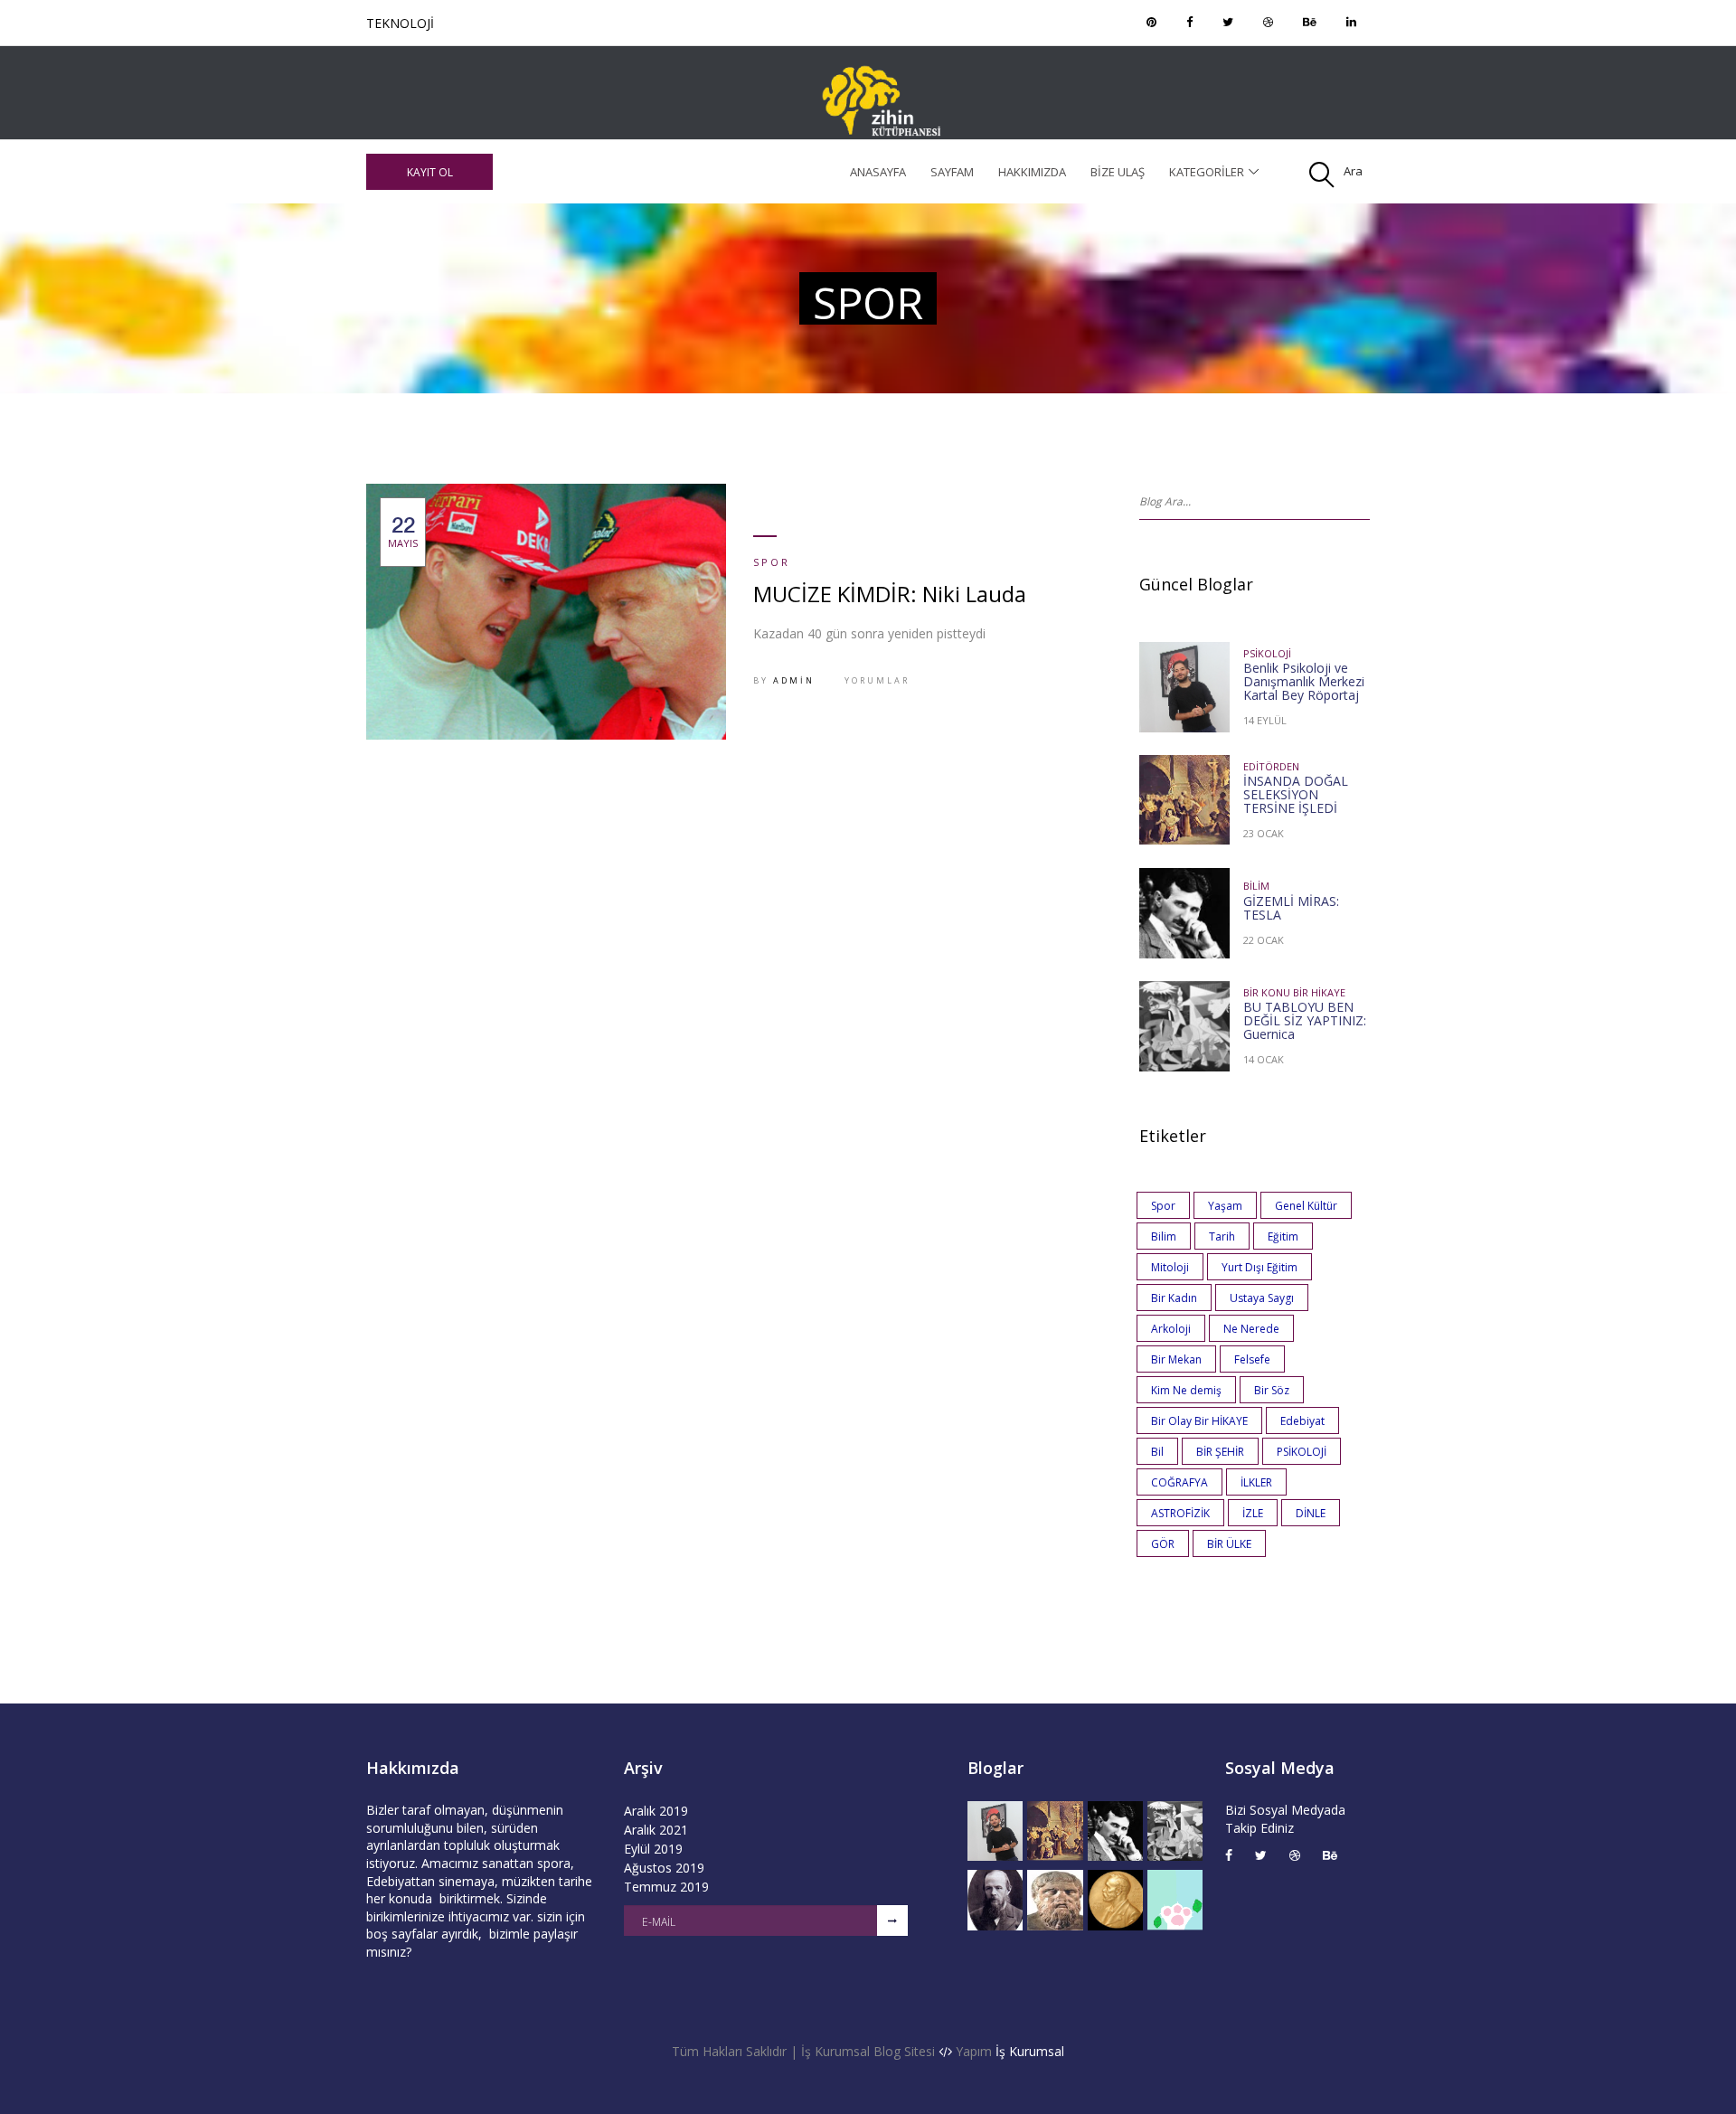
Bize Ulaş (1118, 172)
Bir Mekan (1176, 1359)
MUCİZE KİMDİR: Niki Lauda (890, 594)
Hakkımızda (1032, 172)
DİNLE (1311, 1513)
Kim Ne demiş (1186, 1390)
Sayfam (952, 172)
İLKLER (1256, 1482)
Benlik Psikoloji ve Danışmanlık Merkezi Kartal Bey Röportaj (1304, 681)
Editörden (1271, 766)
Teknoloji (400, 23)
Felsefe (1252, 1359)
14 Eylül (1265, 720)
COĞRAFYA (1179, 1482)
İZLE (1253, 1513)
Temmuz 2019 (666, 1887)
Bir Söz (1272, 1390)
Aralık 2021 (656, 1830)
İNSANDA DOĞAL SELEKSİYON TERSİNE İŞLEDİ (1296, 794)
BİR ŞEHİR (1220, 1452)
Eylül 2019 (653, 1849)
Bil (1157, 1452)
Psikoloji (1267, 653)
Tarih (1222, 1236)
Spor (772, 562)
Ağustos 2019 (664, 1868)
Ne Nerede (1251, 1329)
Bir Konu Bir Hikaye (1294, 992)
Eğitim (1283, 1236)
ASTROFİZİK (1180, 1513)
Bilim (1256, 886)
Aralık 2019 (656, 1811)
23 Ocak (1264, 833)
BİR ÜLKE (1229, 1544)
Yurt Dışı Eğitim (1260, 1267)
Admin (794, 680)
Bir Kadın (1174, 1298)
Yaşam (1225, 1206)
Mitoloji (1170, 1267)
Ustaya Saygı (1262, 1298)
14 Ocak (1264, 1059)
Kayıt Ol (430, 172)
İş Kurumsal (1030, 2051)
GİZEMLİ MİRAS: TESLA (1291, 908)
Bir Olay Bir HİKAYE (1199, 1421)
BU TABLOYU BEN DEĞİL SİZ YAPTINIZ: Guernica (1305, 1020)
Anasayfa (878, 172)
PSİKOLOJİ (1302, 1452)
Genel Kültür (1306, 1206)
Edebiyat (1302, 1421)
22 (403, 532)
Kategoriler (1207, 172)
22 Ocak (1264, 940)
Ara (1353, 171)
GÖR (1163, 1544)
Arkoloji (1171, 1329)
